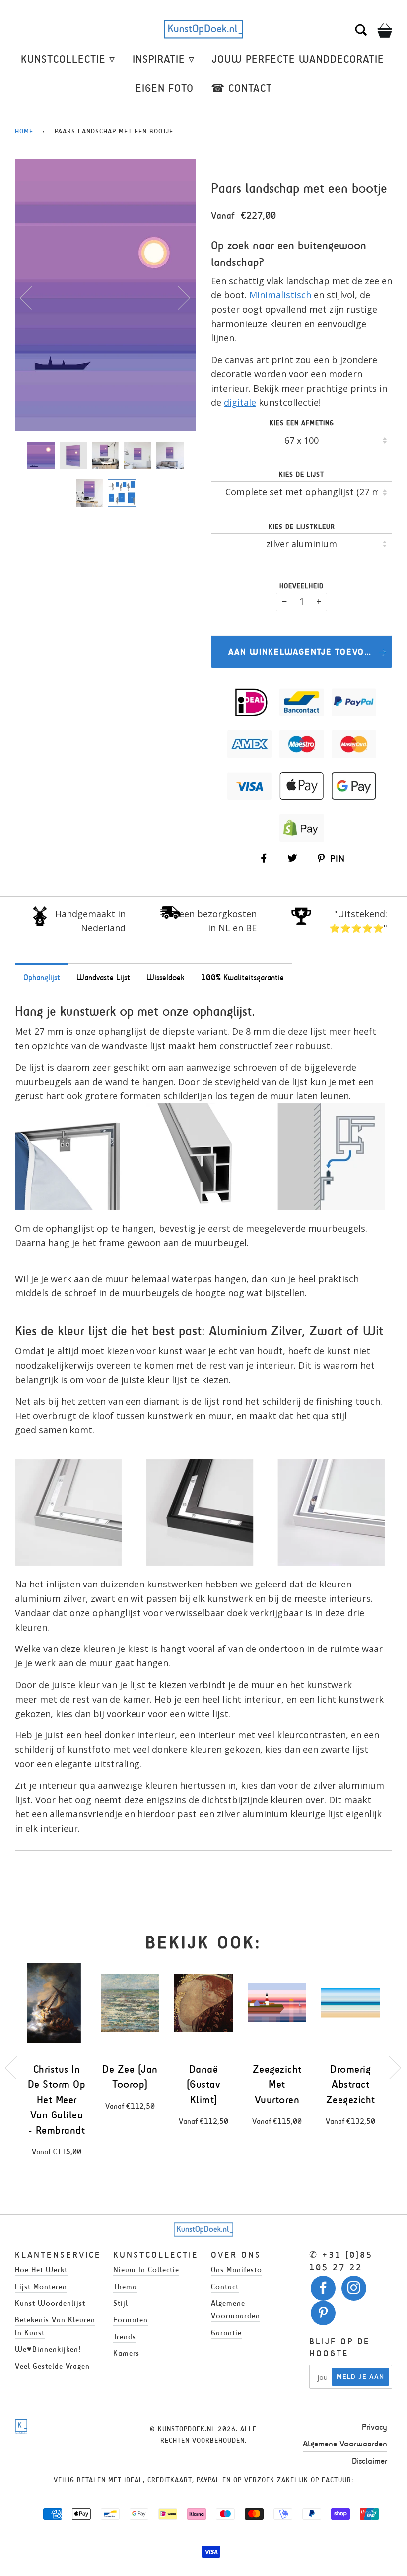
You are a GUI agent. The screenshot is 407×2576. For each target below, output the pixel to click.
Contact (225, 2286)
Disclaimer (370, 2461)
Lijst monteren (41, 2286)
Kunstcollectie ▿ (68, 59)
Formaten (131, 2320)
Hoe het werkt (41, 2270)
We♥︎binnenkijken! (48, 2349)
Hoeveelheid (302, 586)
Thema (125, 2286)
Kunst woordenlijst (50, 2303)
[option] (105, 295)
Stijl (121, 2303)
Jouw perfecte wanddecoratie (298, 59)
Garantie (226, 2333)
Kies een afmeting (302, 423)
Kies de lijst (302, 475)
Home (24, 131)
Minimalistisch (280, 295)
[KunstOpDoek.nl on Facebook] (323, 2290)
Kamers (126, 2353)
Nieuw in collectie (146, 2270)
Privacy (374, 2427)
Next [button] (178, 297)
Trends (125, 2337)
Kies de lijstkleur (302, 527)
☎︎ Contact (241, 88)
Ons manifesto (237, 2270)
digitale (240, 402)
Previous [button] (32, 297)
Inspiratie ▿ (164, 59)
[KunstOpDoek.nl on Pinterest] (323, 2315)
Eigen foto (165, 88)
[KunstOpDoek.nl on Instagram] (354, 2290)
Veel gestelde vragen (52, 2366)
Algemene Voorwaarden (345, 2444)
